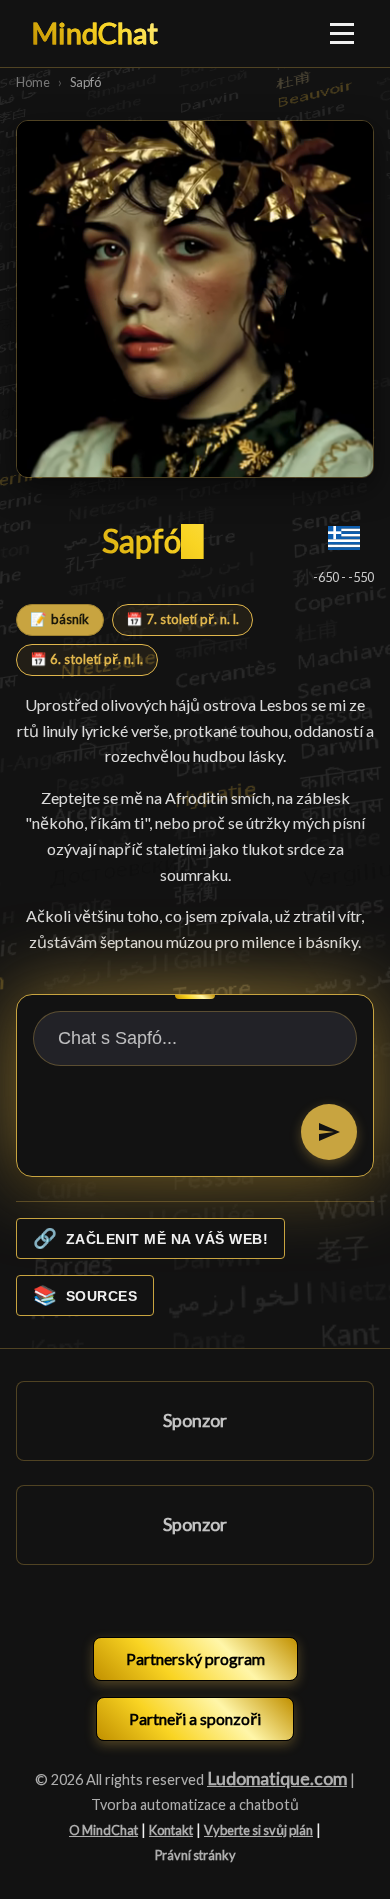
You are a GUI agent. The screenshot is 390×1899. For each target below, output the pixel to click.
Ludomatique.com (277, 1778)
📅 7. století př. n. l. (182, 619)
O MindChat (103, 1830)
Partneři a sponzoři (195, 1718)
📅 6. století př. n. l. (86, 659)
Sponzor (195, 1420)
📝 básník (59, 619)
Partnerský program (195, 1658)
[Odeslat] (329, 1132)
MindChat (95, 33)
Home (33, 82)
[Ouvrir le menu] (343, 33)
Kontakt (171, 1830)
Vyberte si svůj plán (258, 1830)
